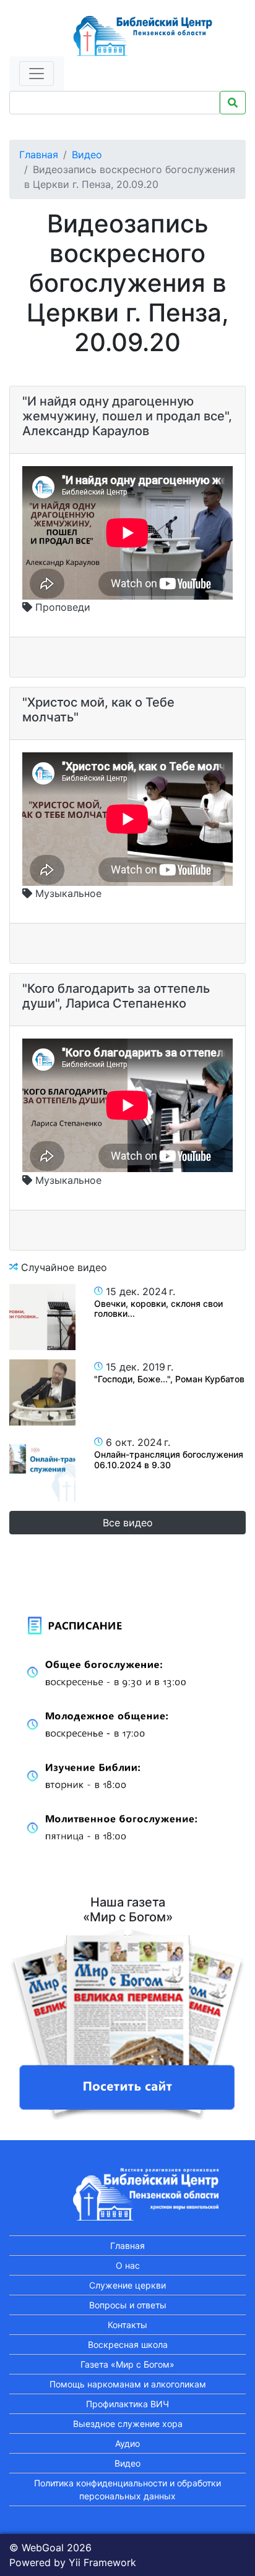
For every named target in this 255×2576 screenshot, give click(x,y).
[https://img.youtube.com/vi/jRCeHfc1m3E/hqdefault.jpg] (42, 1392)
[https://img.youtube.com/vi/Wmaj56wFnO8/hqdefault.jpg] (42, 1468)
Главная (39, 155)
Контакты (127, 2325)
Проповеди (61, 607)
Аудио (127, 2443)
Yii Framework (102, 2562)
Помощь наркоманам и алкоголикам (128, 2384)
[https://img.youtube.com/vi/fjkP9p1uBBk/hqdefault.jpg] (42, 1317)
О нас (128, 2265)
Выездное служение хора (128, 2424)
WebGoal (43, 2548)
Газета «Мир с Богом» (127, 2364)
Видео (87, 155)
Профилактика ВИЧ (127, 2404)
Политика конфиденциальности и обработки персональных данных (127, 2489)
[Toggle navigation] (37, 74)
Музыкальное (67, 893)
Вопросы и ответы (128, 2305)
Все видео (128, 1523)
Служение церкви (127, 2285)
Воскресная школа (128, 2344)
